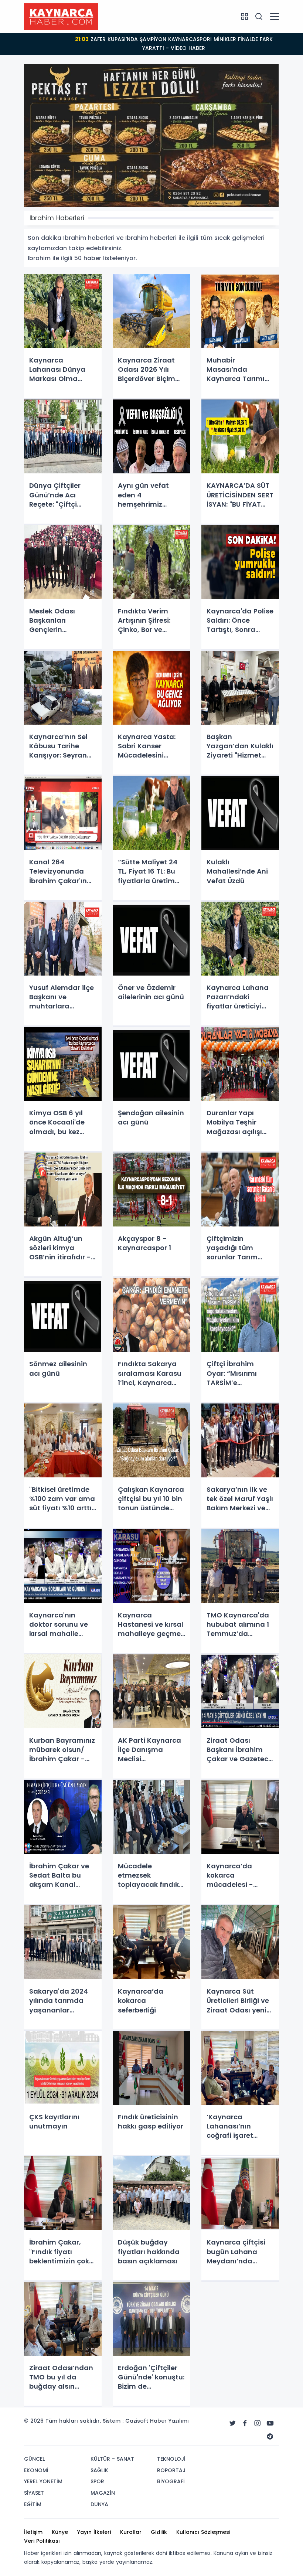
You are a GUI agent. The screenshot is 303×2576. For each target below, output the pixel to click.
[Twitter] (232, 2423)
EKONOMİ (36, 2470)
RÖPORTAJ (171, 2470)
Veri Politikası (42, 2541)
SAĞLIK (99, 2470)
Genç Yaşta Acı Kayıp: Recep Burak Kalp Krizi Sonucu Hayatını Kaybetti (174, 44)
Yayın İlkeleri (94, 2532)
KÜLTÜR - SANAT (112, 2459)
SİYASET (34, 2493)
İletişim (33, 2532)
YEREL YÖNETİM (43, 2481)
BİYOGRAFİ (171, 2481)
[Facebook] (245, 2423)
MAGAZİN (103, 2493)
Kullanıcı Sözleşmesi (203, 2532)
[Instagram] (258, 2423)
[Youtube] (270, 2423)
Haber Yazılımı (169, 2421)
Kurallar (131, 2532)
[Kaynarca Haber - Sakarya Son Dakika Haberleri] (61, 16)
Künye (60, 2532)
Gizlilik (159, 2532)
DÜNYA (99, 2504)
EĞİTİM (33, 2504)
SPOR (97, 2481)
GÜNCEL (34, 2459)
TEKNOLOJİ (171, 2459)
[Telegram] (270, 2437)
